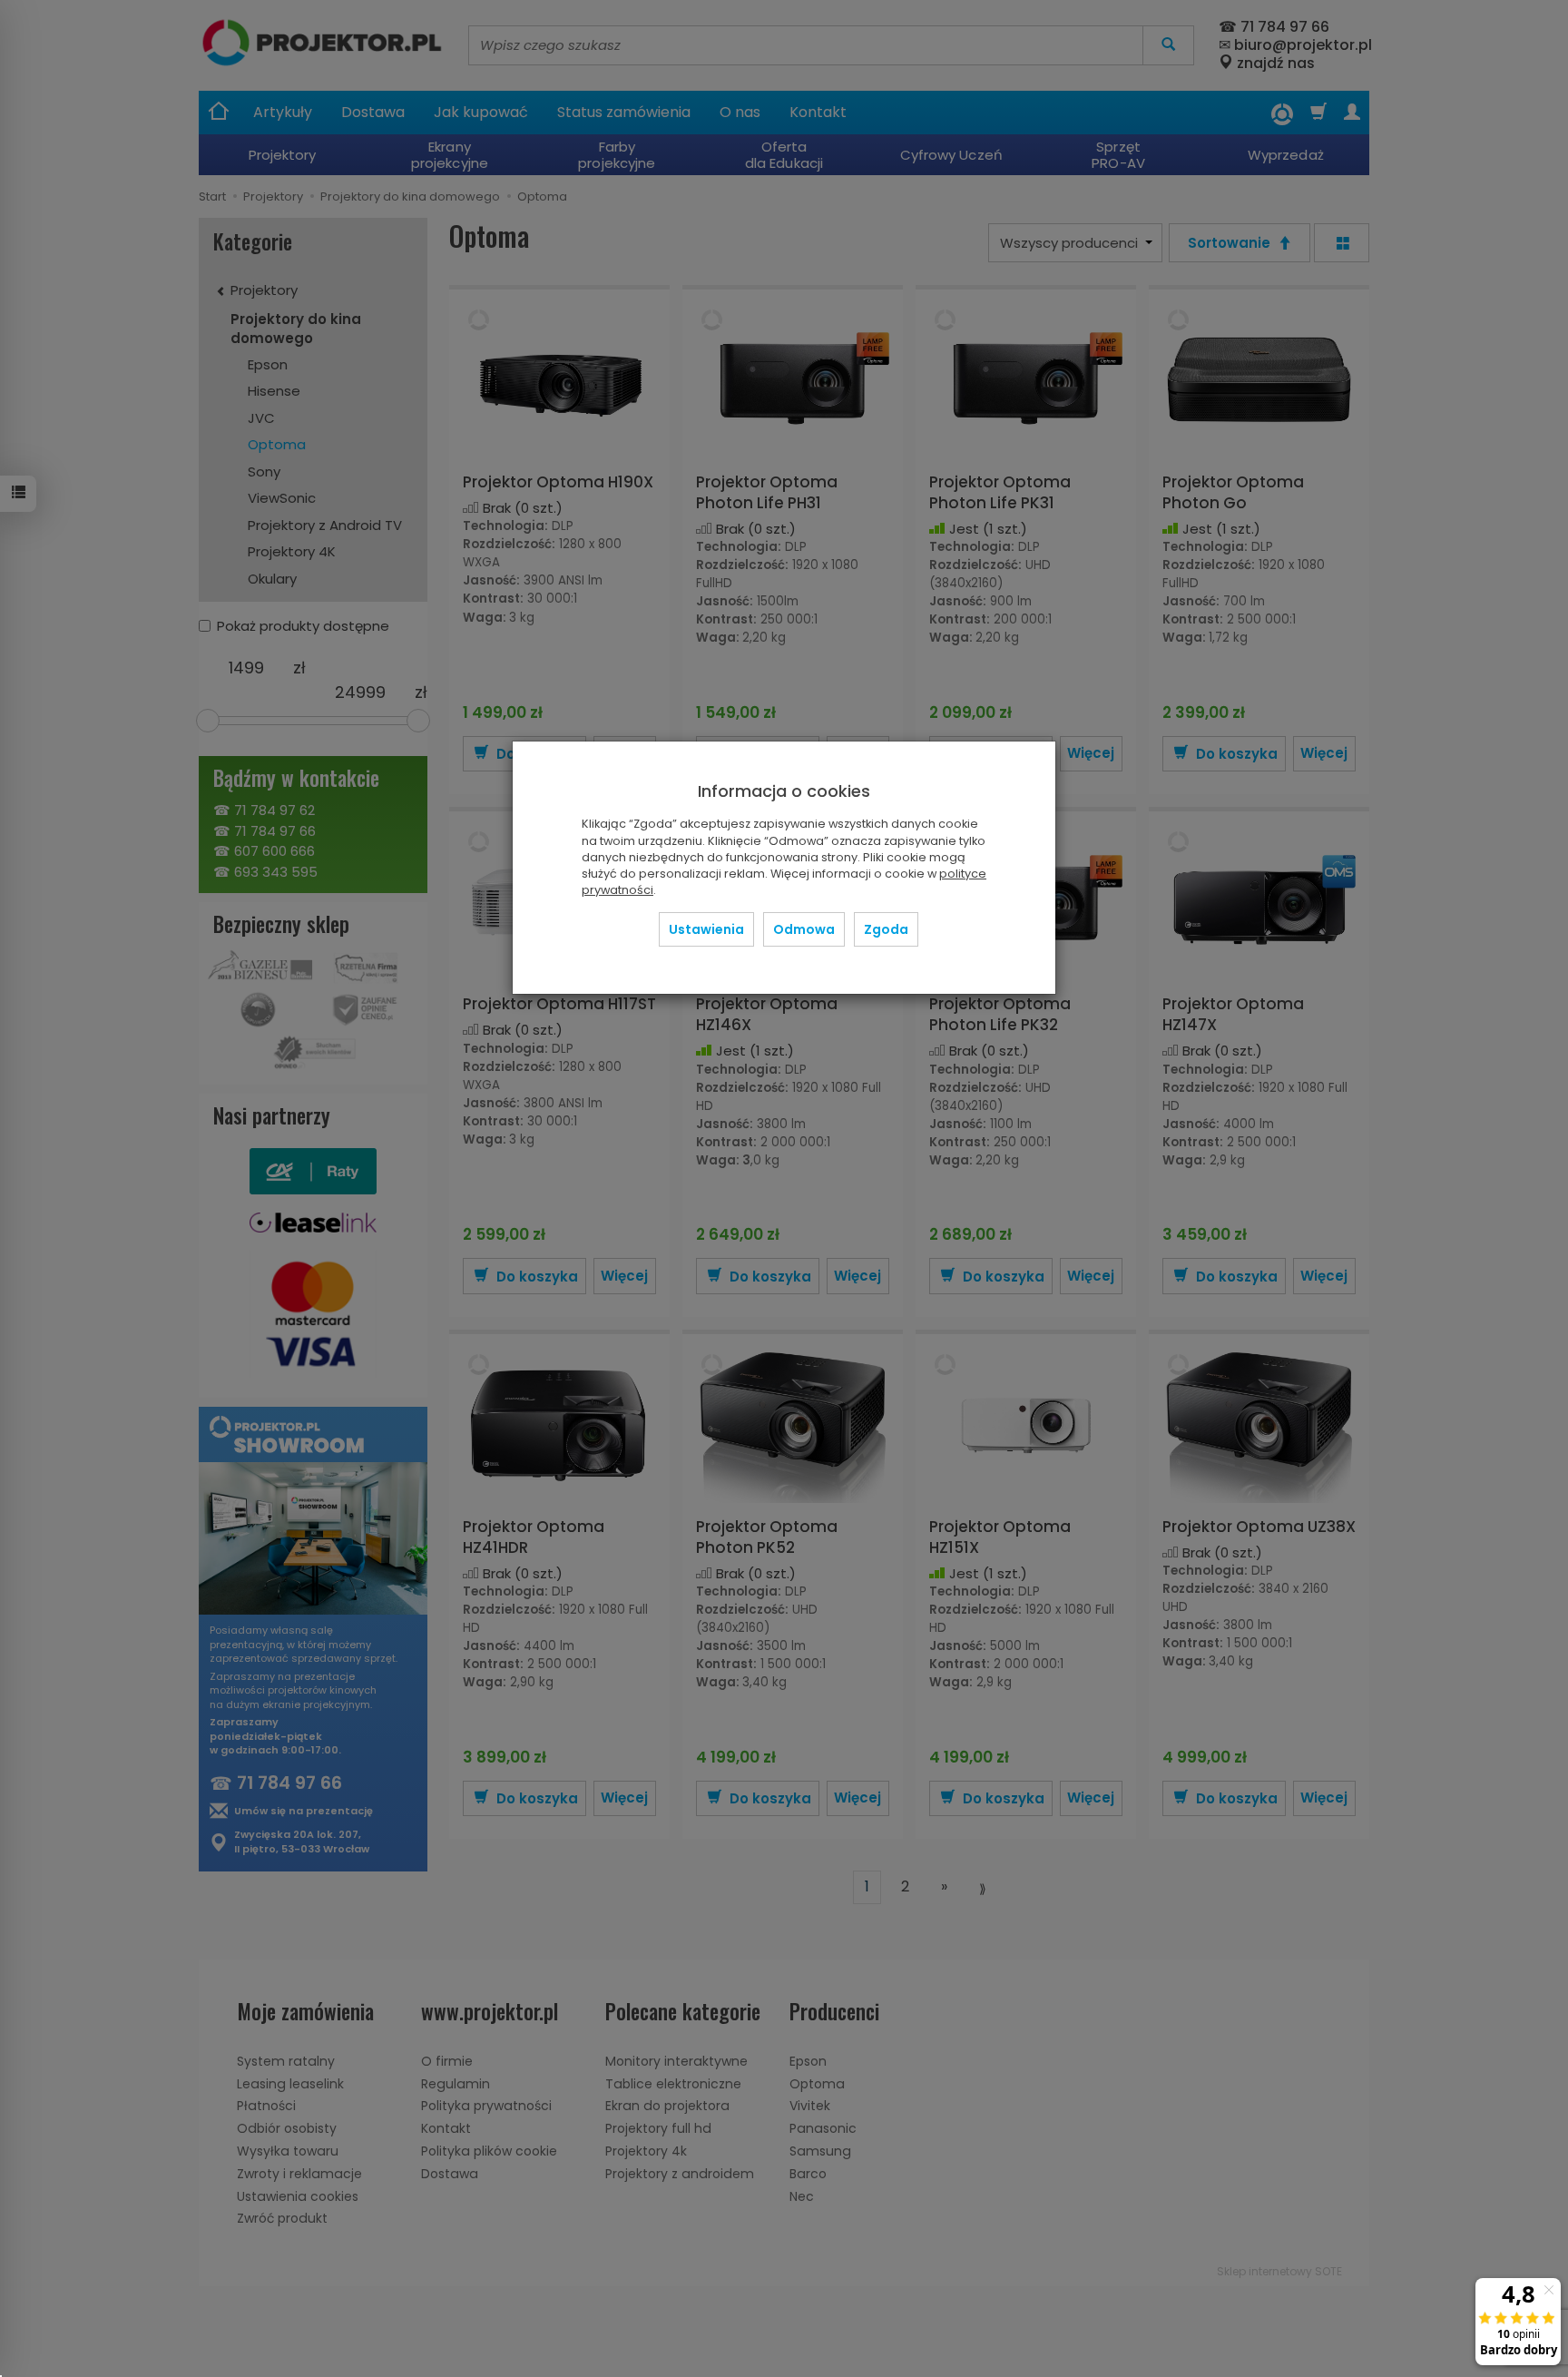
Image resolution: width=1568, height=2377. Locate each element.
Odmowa (804, 929)
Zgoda (886, 929)
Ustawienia (706, 929)
